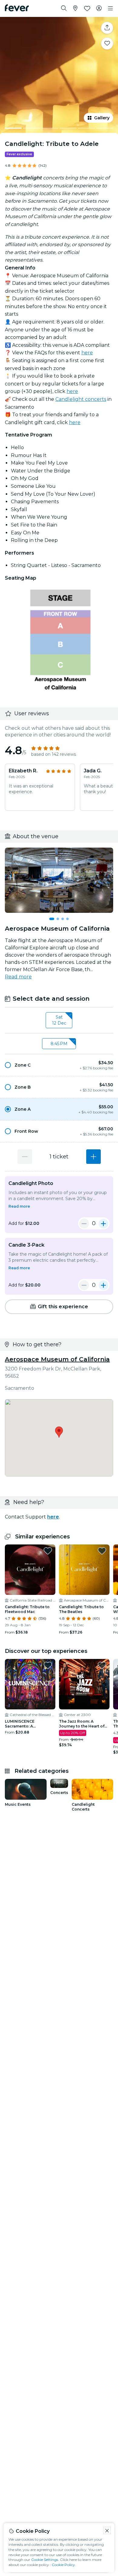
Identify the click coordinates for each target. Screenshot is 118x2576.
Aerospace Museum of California (57, 1359)
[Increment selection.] (93, 1157)
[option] (59, 1065)
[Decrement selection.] (25, 1157)
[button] (59, 1065)
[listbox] (59, 1020)
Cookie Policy (63, 2565)
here (87, 353)
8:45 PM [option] (59, 1044)
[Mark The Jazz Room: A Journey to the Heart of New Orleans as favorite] (102, 1665)
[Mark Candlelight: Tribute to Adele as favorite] (107, 43)
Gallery (102, 118)
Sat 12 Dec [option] (59, 1020)
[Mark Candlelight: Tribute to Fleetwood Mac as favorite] (48, 1551)
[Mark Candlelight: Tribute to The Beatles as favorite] (102, 1551)
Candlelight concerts (81, 399)
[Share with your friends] (107, 28)
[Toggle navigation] (110, 8)
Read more (18, 977)
